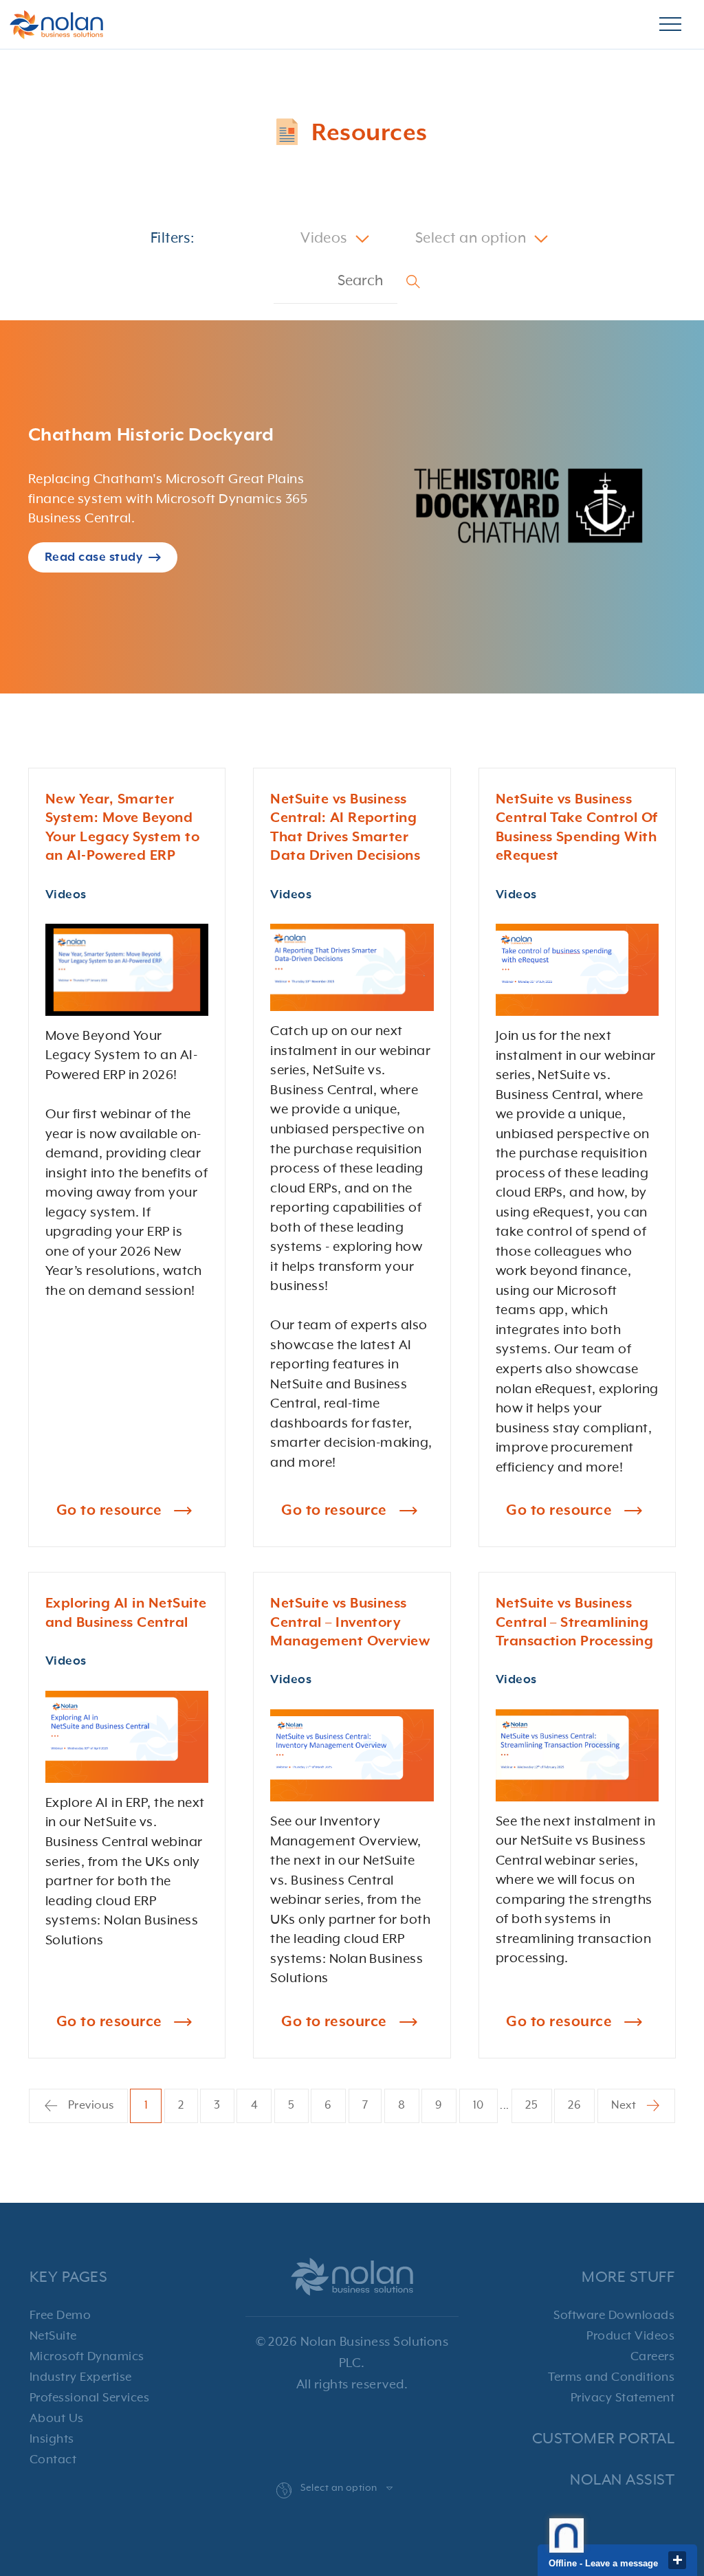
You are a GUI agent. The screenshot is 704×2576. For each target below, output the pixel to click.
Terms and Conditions (611, 2377)
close (677, 2560)
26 (574, 2106)
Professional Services (89, 2398)
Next (625, 2106)
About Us (57, 2419)
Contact (53, 2460)
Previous (89, 2106)
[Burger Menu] (670, 25)
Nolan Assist (622, 2480)
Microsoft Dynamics (87, 2357)
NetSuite (53, 2336)
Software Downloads (614, 2316)
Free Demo (60, 2316)
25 (531, 2106)
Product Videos (630, 2336)
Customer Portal (603, 2439)
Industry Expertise (81, 2377)
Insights (52, 2439)
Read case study (93, 557)
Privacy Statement (623, 2398)
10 (478, 2106)
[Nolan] (56, 25)
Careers (652, 2357)
